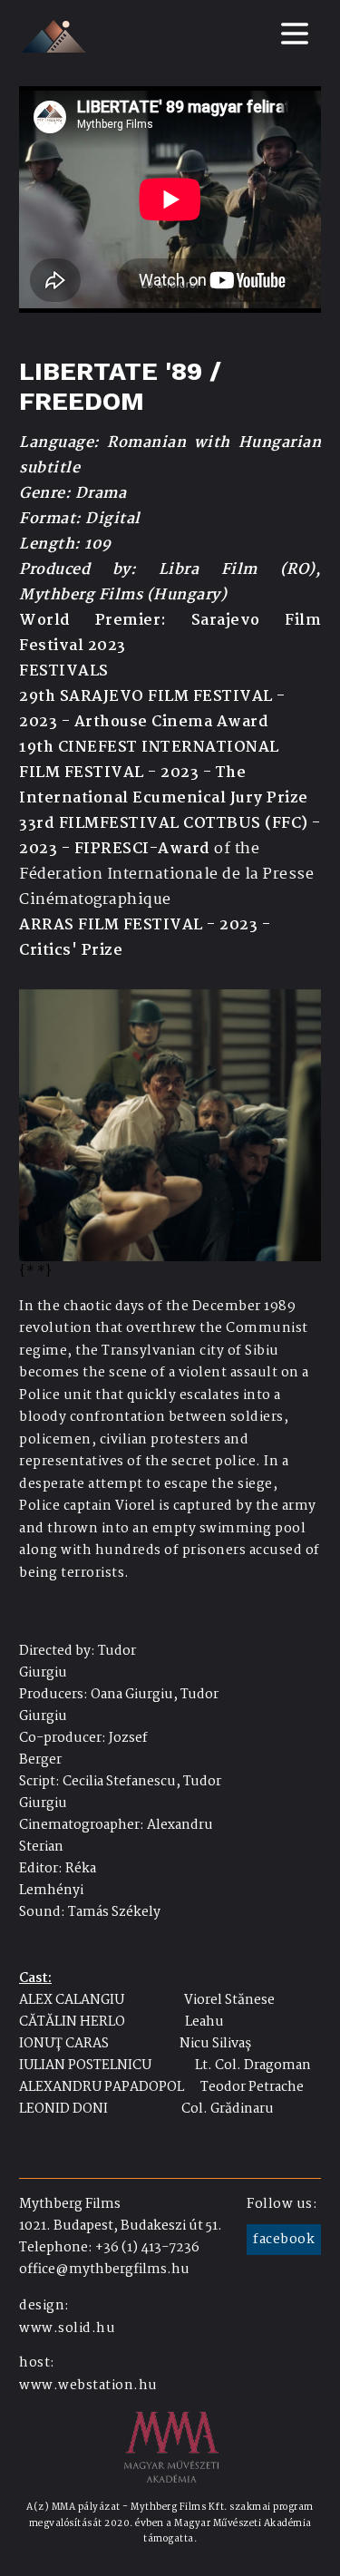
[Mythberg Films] (53, 36)
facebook (284, 2240)
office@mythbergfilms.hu (104, 2270)
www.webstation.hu (88, 2386)
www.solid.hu (67, 2328)
